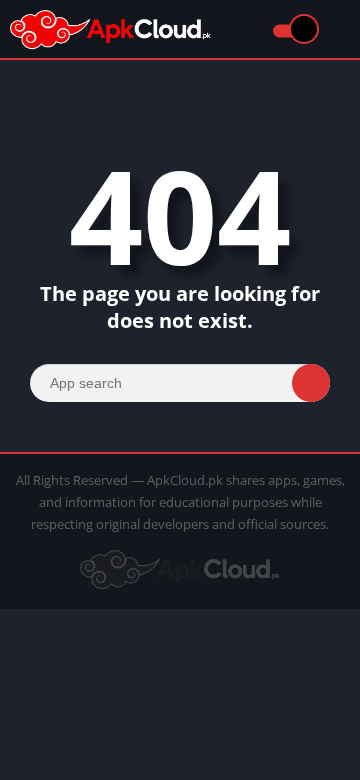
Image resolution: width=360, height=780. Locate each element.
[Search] (311, 383)
